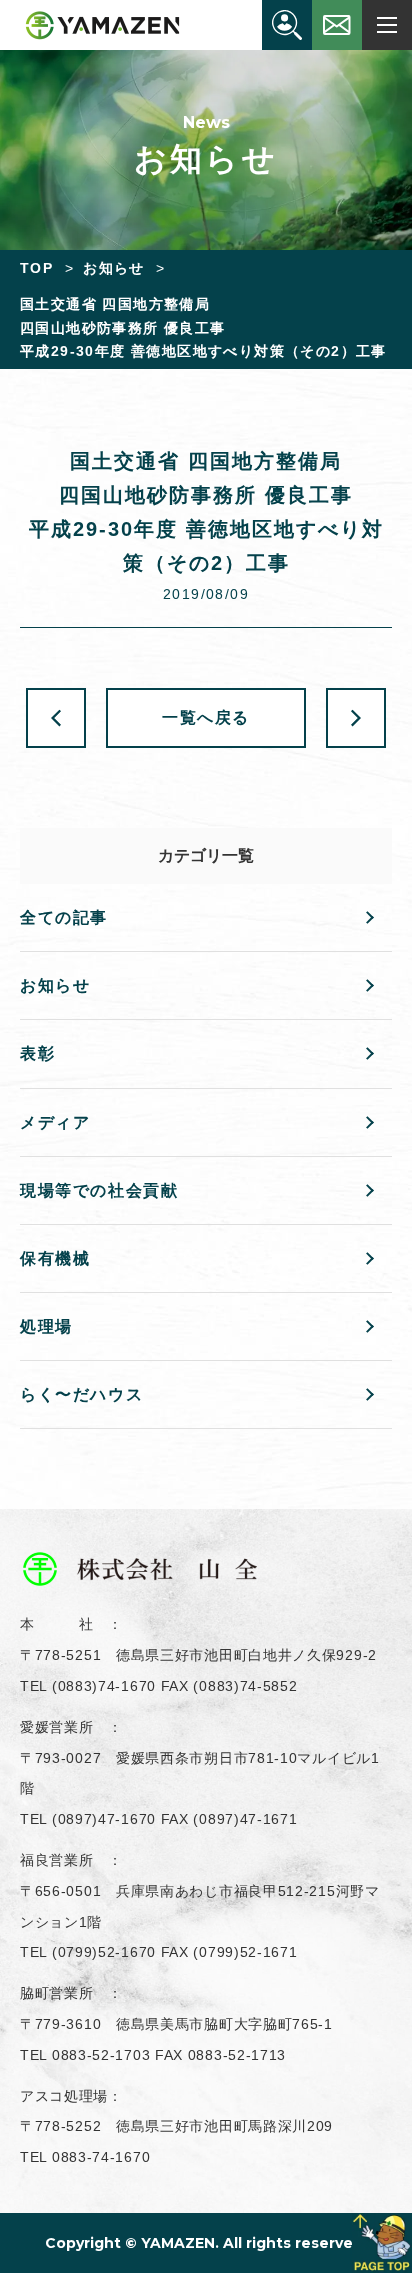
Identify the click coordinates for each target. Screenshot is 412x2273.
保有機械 (55, 1258)
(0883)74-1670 (104, 1686)
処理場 (46, 1326)
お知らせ (55, 985)
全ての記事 (64, 917)
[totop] (382, 2243)
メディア (55, 1122)
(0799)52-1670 (104, 1952)
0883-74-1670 (101, 2157)
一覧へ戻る (206, 717)
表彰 (37, 1053)
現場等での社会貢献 (99, 1190)
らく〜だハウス (81, 1394)
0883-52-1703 (101, 2055)
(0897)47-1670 (104, 1819)
